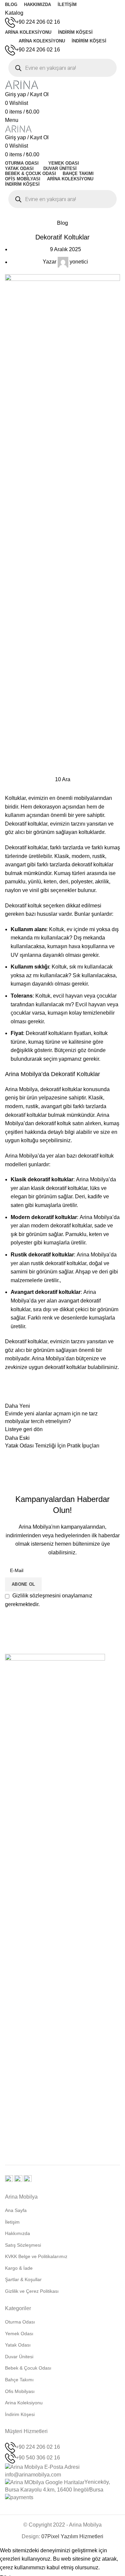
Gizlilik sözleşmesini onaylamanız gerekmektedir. (49, 1600)
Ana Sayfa (16, 2210)
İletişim (12, 2222)
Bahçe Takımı (19, 2380)
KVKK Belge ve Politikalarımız (36, 2256)
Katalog (14, 13)
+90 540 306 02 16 (38, 2458)
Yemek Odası (19, 2334)
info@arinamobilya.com (33, 2475)
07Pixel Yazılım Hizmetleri (72, 2536)
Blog (29, 215)
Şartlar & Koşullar (23, 2279)
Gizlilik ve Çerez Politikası (32, 2291)
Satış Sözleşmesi (23, 2245)
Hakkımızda (17, 2233)
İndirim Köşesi (20, 2414)
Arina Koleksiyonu (24, 2403)
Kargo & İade (19, 2268)
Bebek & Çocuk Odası (28, 2368)
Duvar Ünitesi (19, 2357)
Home (11, 215)
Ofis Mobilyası (20, 2391)
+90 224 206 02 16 (38, 22)
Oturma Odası (20, 2322)
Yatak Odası (18, 2345)
